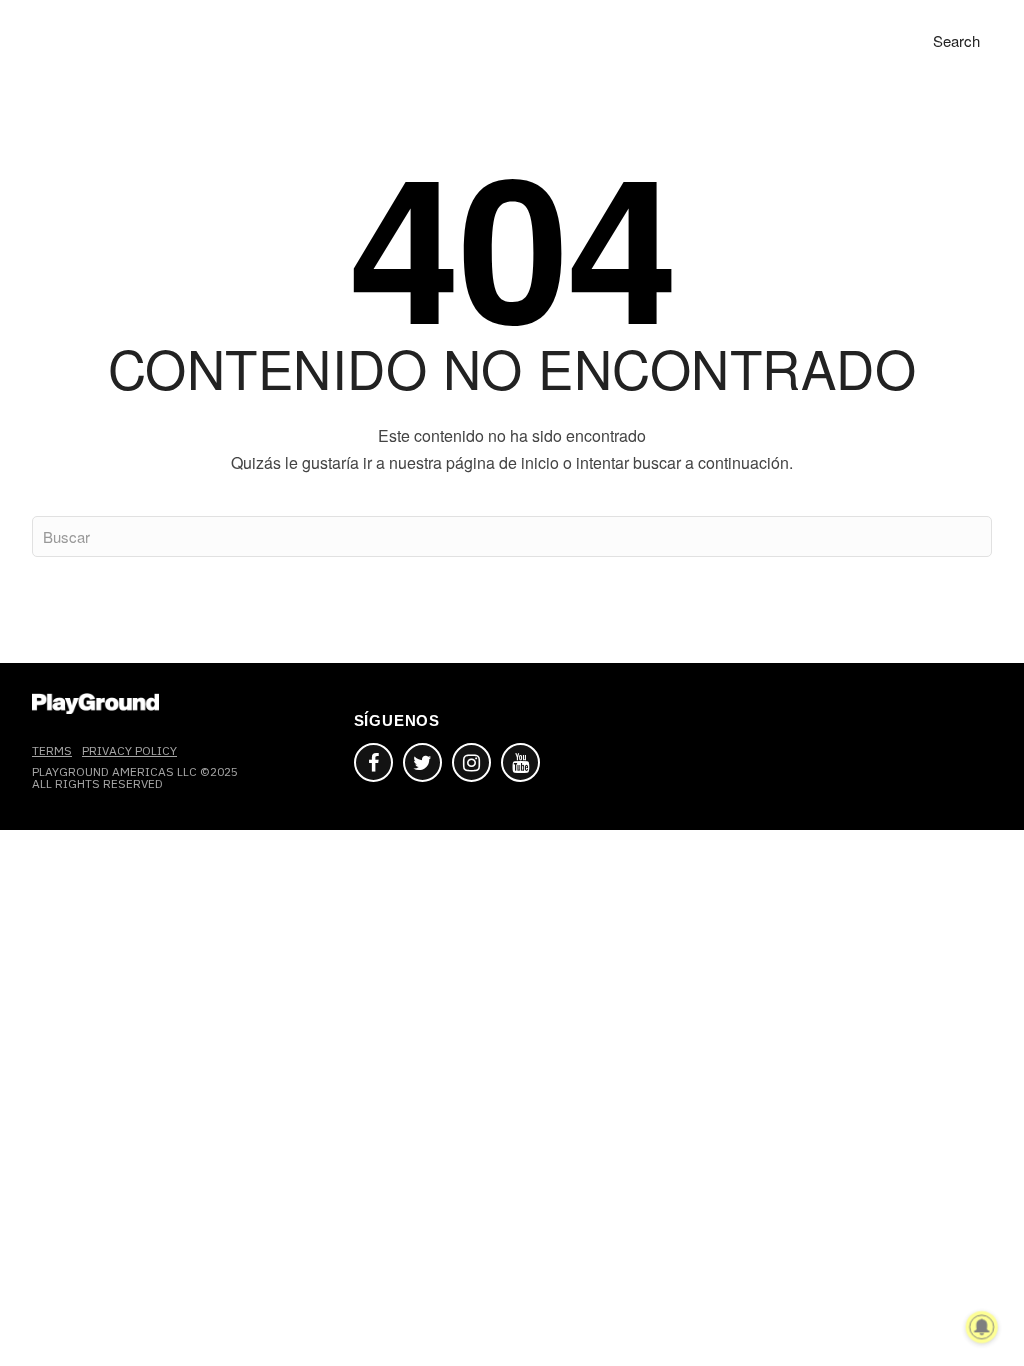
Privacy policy (129, 750)
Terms (52, 750)
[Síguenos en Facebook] (373, 762)
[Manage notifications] (982, 1327)
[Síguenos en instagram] (471, 762)
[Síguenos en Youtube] (520, 762)
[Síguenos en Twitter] (422, 762)
